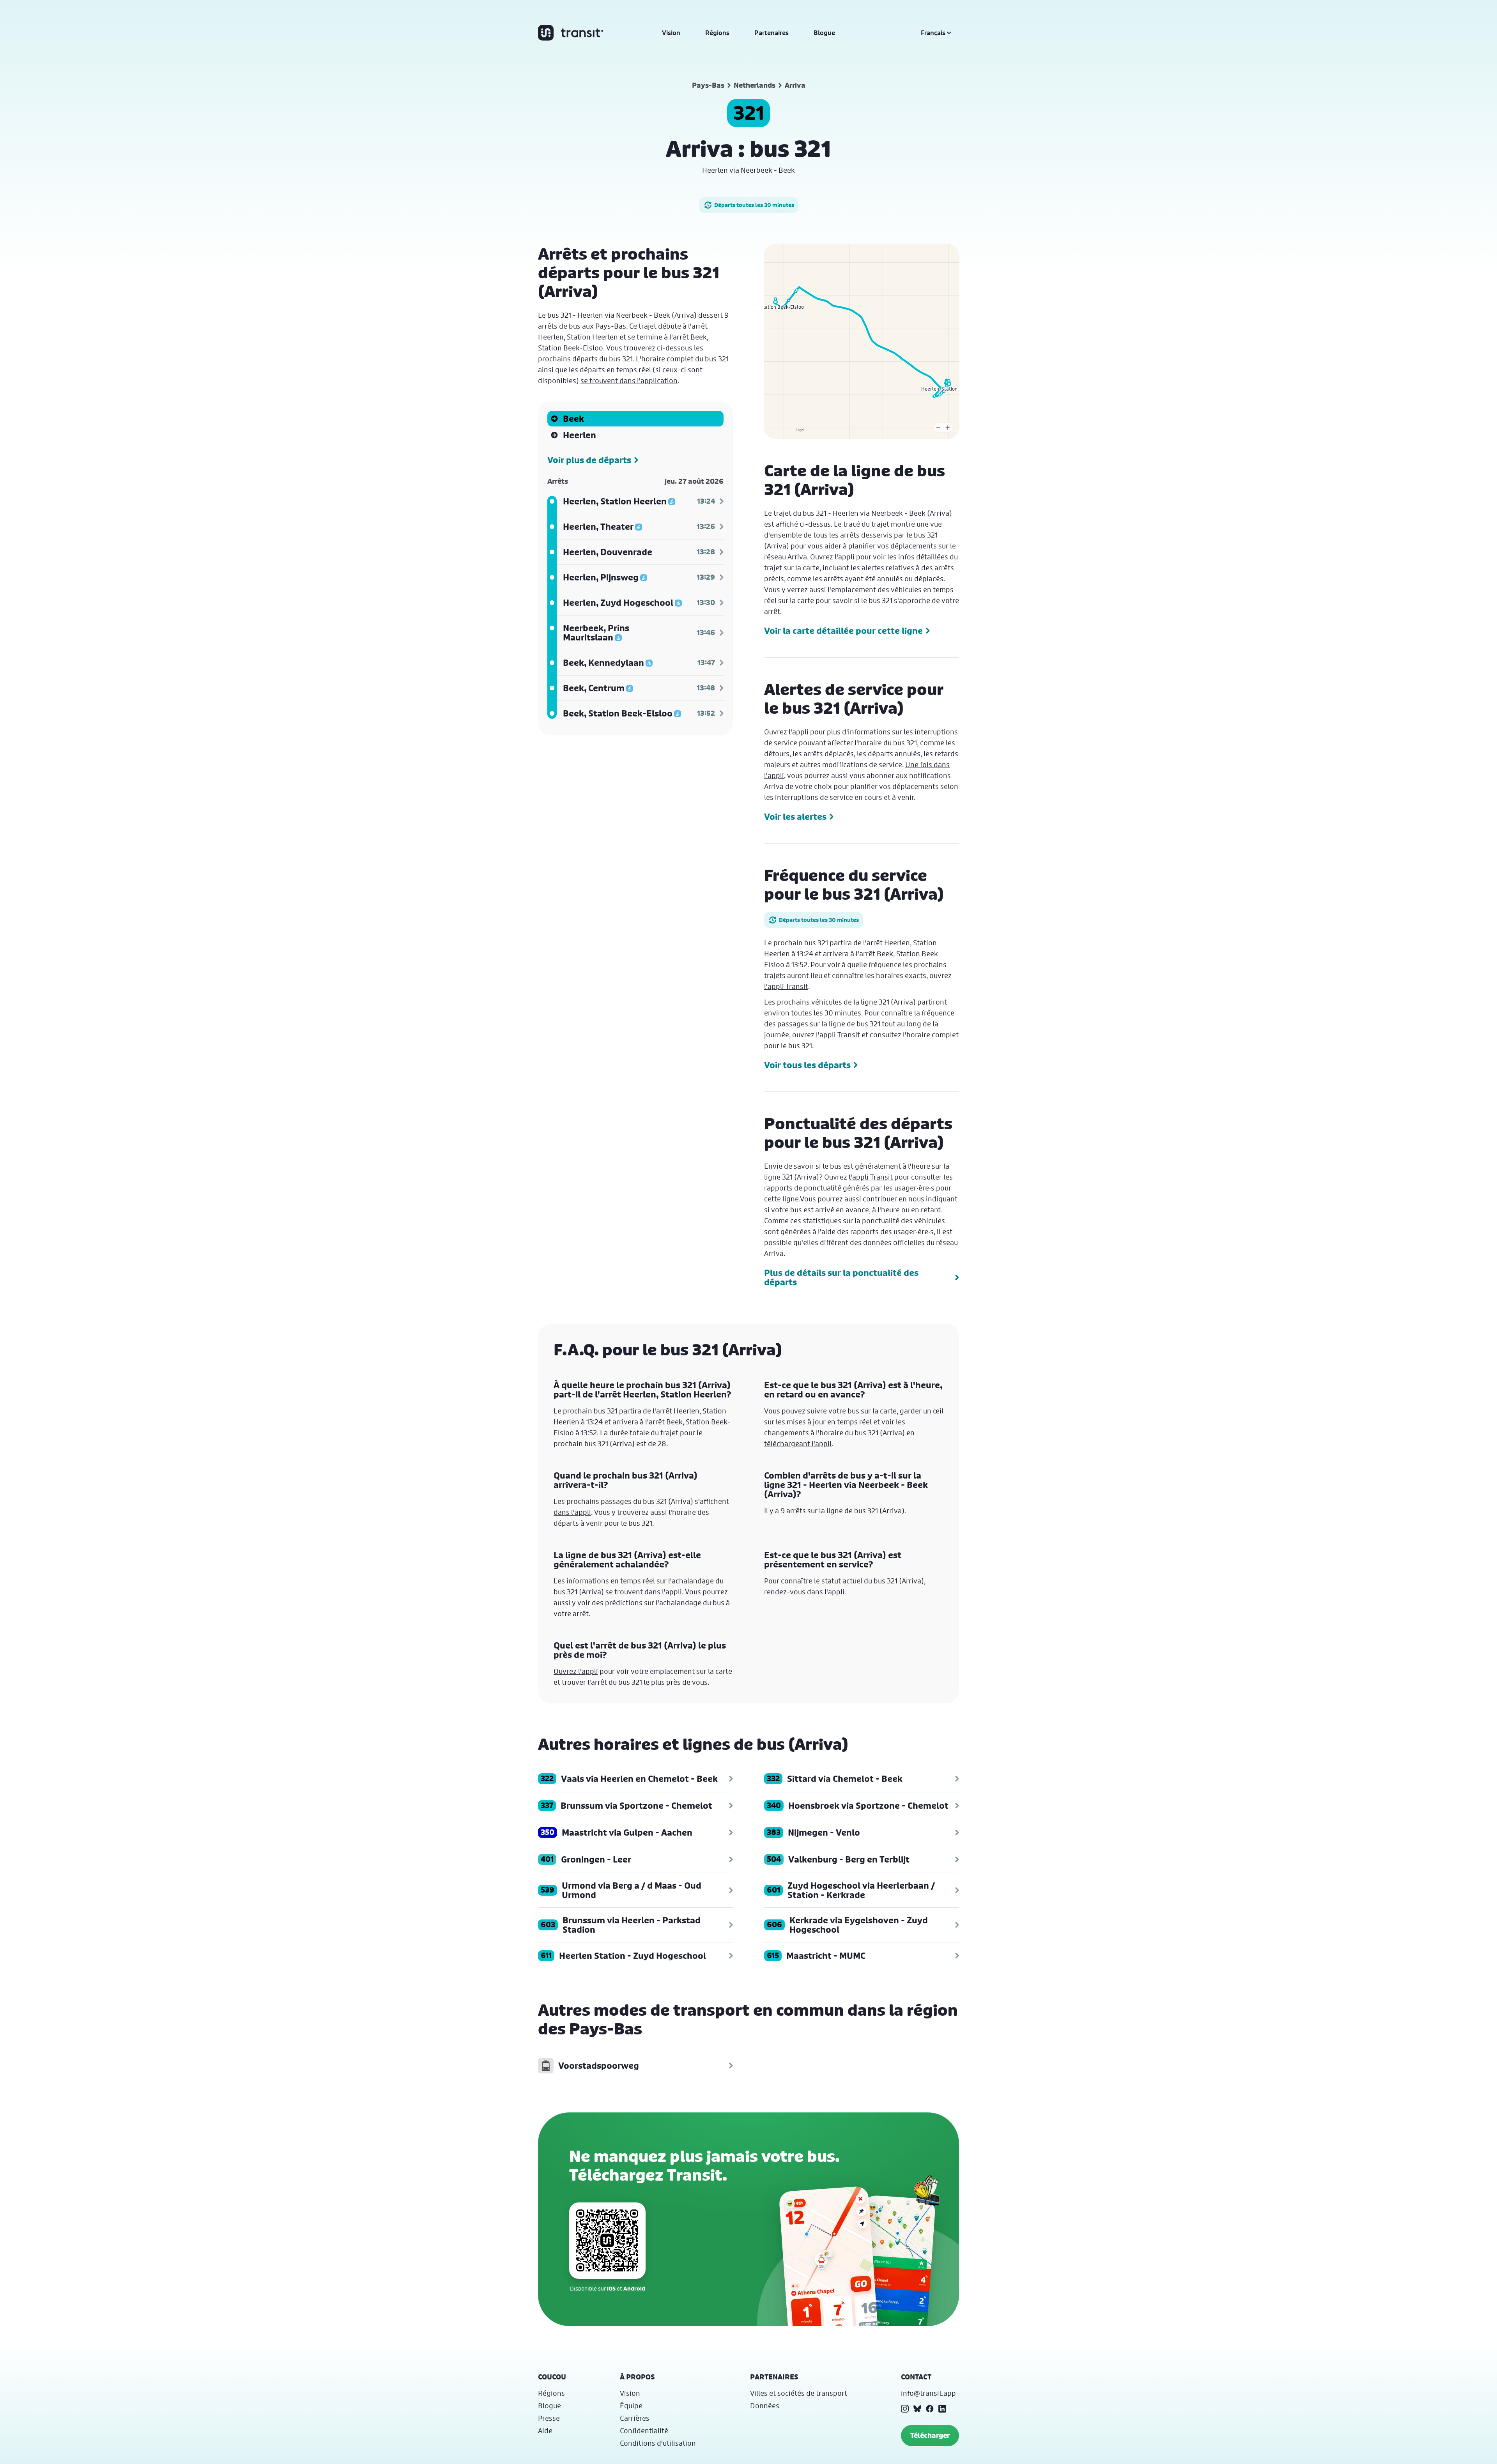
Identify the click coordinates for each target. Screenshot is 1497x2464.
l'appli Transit (786, 986)
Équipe (631, 2406)
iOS (611, 2288)
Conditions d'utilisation (658, 2443)
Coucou (552, 2377)
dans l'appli (572, 1512)
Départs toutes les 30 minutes (754, 205)
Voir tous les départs (807, 1065)
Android (634, 2288)
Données (765, 2406)
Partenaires (772, 33)
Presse (549, 2418)
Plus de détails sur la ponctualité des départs (841, 1277)
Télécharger (930, 2435)
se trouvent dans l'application (629, 380)
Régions (717, 33)
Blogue (824, 33)
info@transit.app (928, 2393)
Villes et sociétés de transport (799, 2393)
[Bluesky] (917, 2409)
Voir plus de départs (589, 460)
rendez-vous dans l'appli (804, 1592)
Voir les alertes (795, 817)
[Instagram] (905, 2409)
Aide (545, 2430)
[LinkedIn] (942, 2409)
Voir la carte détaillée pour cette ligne (843, 631)
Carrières (635, 2418)
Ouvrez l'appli (832, 557)
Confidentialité (644, 2430)
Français (933, 33)
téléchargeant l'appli (798, 1443)
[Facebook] (930, 2409)
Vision (671, 33)
